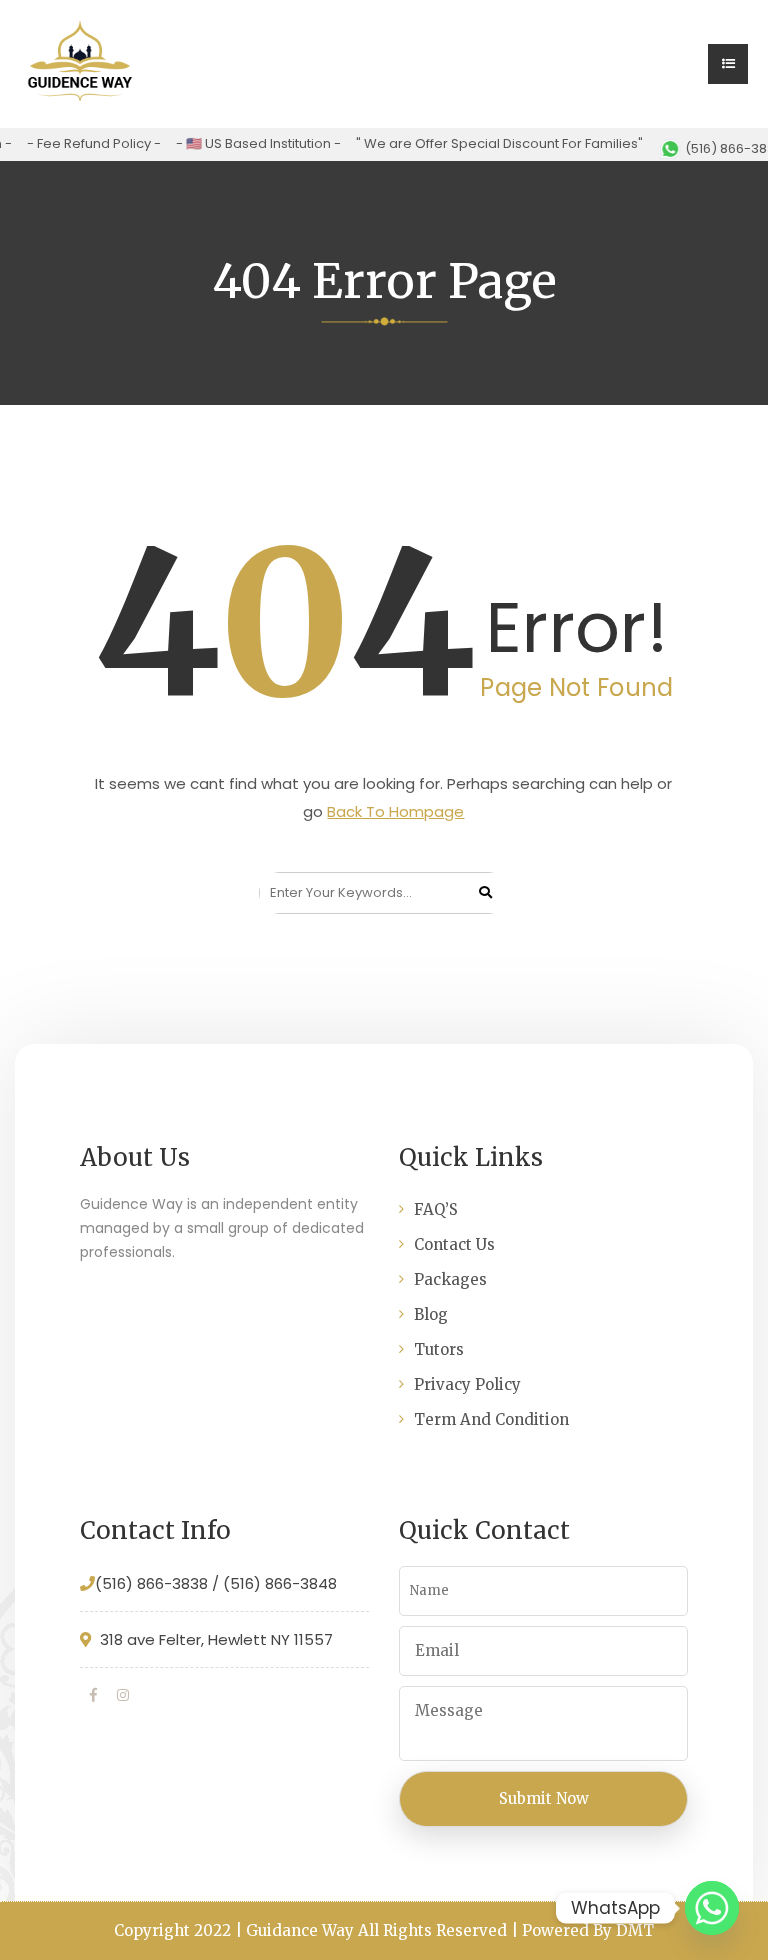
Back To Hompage (395, 811)
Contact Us (454, 1244)
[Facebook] (93, 1695)
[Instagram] (123, 1695)
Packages (450, 1279)
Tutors (439, 1349)
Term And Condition (491, 1419)
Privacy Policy (467, 1384)
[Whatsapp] (712, 1908)
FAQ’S (436, 1209)
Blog (431, 1314)
